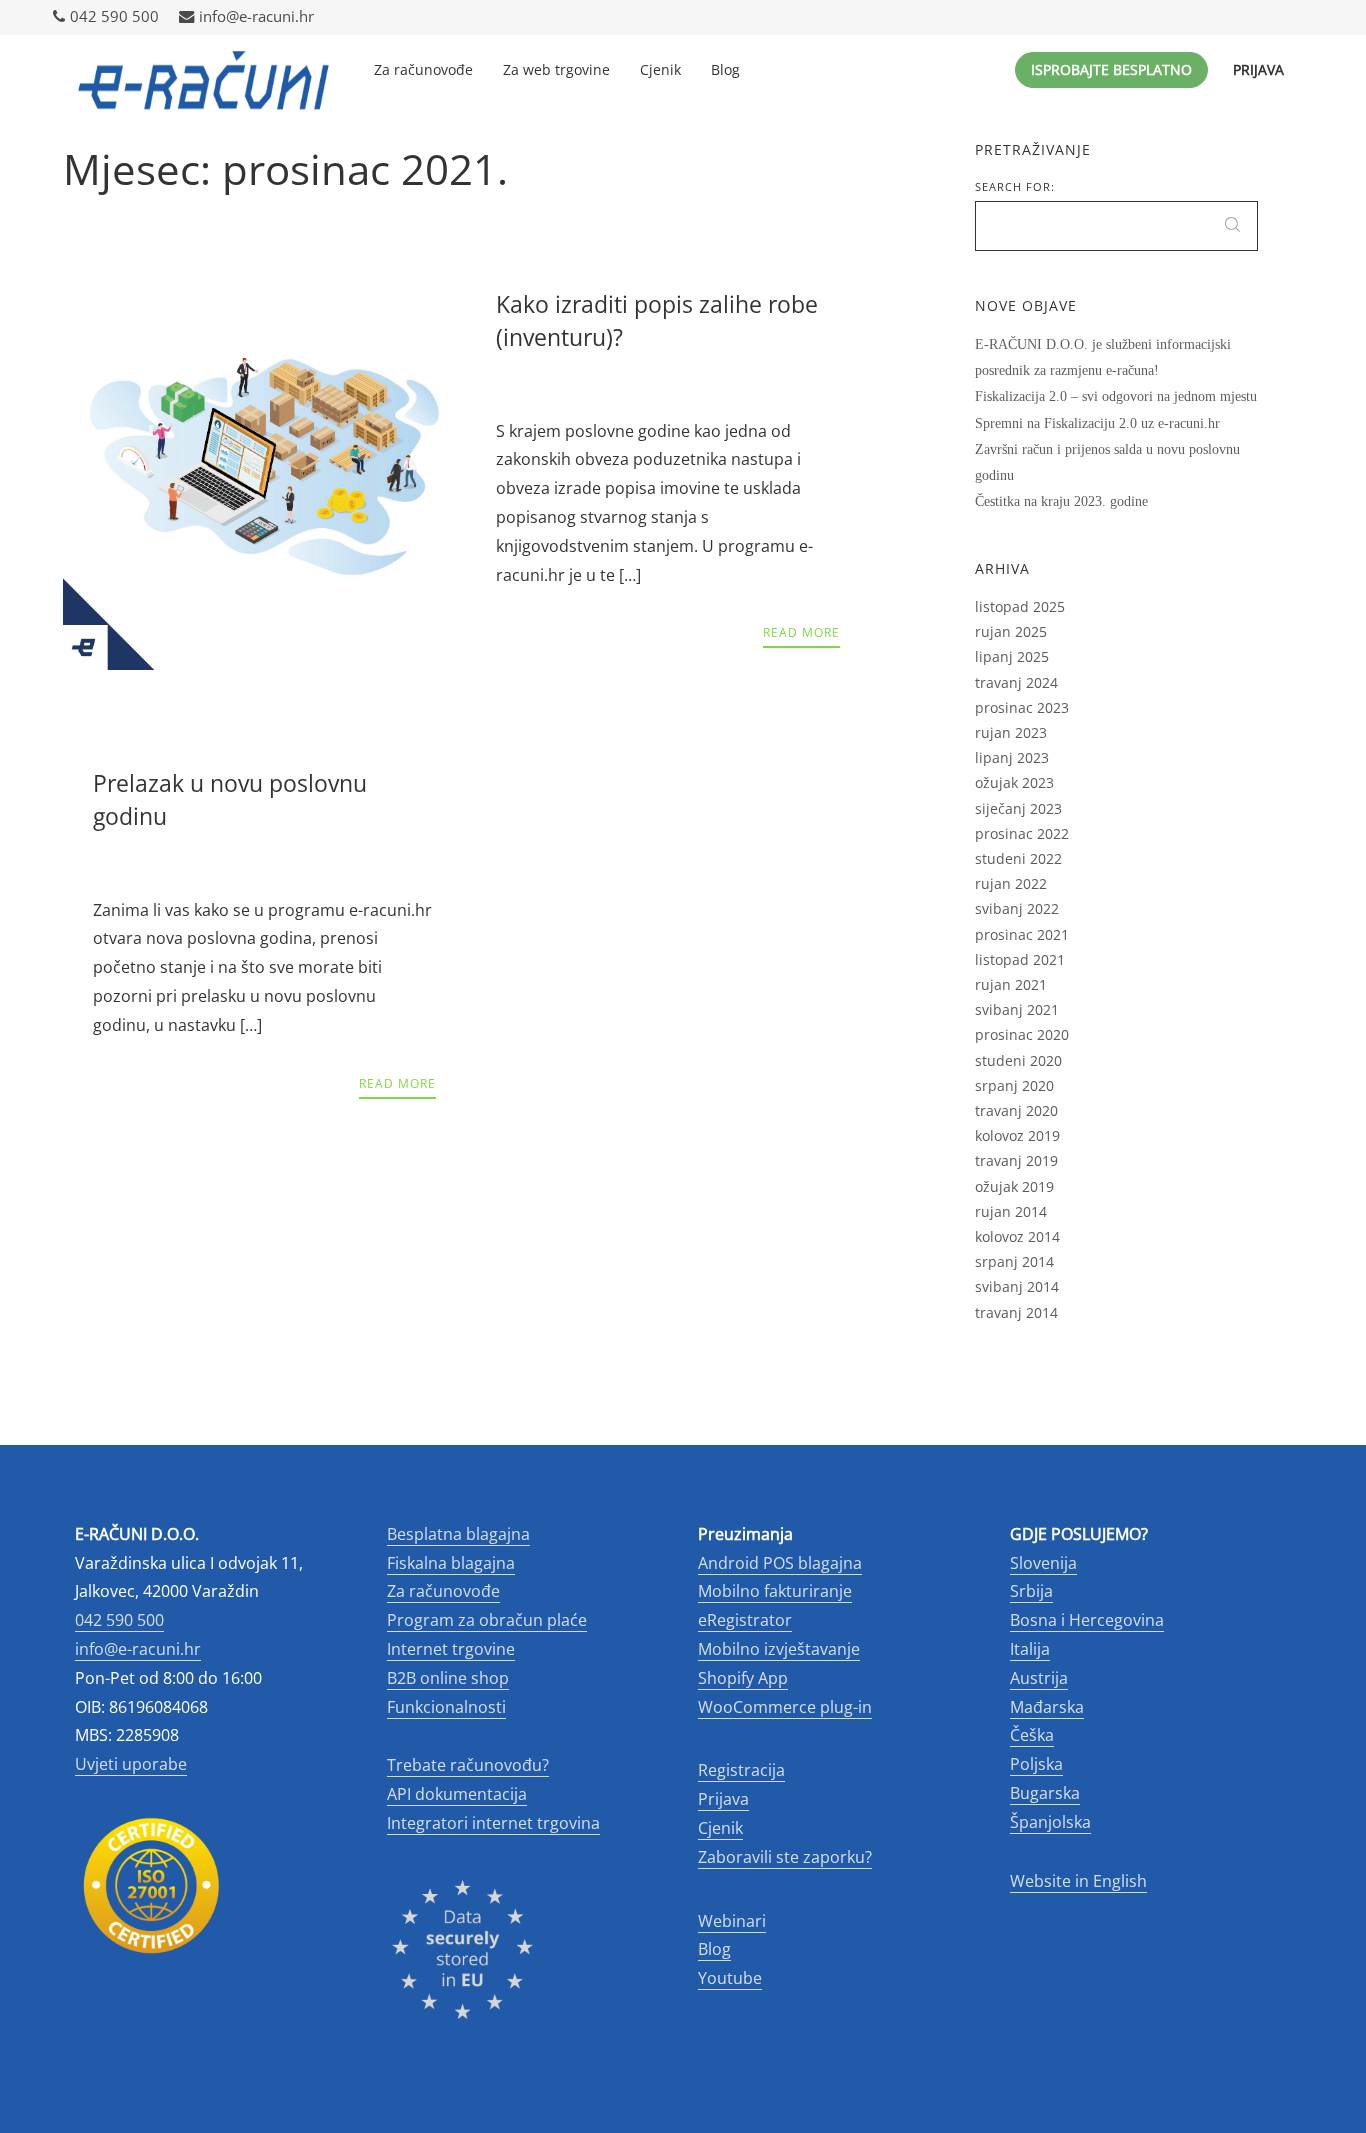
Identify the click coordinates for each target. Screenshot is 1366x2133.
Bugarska (1045, 1793)
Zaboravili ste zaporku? (785, 1857)
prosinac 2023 (1022, 707)
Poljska (1036, 1764)
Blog (725, 69)
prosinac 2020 (1022, 1034)
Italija (1030, 1649)
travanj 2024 (1016, 682)
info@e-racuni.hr (256, 16)
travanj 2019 (1016, 1160)
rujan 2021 (1011, 984)
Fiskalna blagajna (451, 1563)
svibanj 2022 (1017, 908)
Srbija (1031, 1591)
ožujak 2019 (1014, 1186)
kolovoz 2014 (1017, 1236)
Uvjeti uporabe (131, 1764)
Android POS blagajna (780, 1563)
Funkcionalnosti (446, 1707)
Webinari (732, 1921)
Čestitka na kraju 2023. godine (1061, 501)
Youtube (730, 1978)
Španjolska (1050, 1822)
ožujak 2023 (1014, 782)
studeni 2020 (1018, 1060)
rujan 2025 (1011, 631)
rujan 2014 (1011, 1211)
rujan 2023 (1011, 732)
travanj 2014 (1016, 1312)
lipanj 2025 (1012, 656)
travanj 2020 (1016, 1110)
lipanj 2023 (1012, 757)
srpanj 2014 (1014, 1261)
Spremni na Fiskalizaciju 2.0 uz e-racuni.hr (1097, 423)
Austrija (1039, 1678)
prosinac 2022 (1022, 833)
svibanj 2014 (1017, 1286)
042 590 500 (114, 16)
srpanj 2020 (1014, 1085)
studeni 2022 (1018, 858)
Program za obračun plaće (487, 1620)
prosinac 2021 (1022, 934)
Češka (1032, 1735)
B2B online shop (448, 1678)
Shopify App (743, 1678)
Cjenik (660, 69)
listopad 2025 (1020, 606)
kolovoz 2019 (1017, 1135)
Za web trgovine (556, 69)
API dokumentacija (457, 1794)
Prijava (1258, 69)
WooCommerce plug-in (785, 1707)
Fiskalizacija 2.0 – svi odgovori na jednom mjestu (1116, 396)
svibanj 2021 (1017, 1009)
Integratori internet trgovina (493, 1823)
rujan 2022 (1011, 883)
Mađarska (1047, 1707)
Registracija (741, 1770)
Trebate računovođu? (468, 1765)
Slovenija (1043, 1563)
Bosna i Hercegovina (1087, 1620)
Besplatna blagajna (458, 1534)
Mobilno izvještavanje (779, 1649)
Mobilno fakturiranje (775, 1591)
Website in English (1078, 1881)
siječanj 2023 (1018, 808)
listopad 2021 (1020, 959)
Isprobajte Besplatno (1111, 69)
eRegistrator (745, 1620)
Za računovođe (423, 69)
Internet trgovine (451, 1649)
